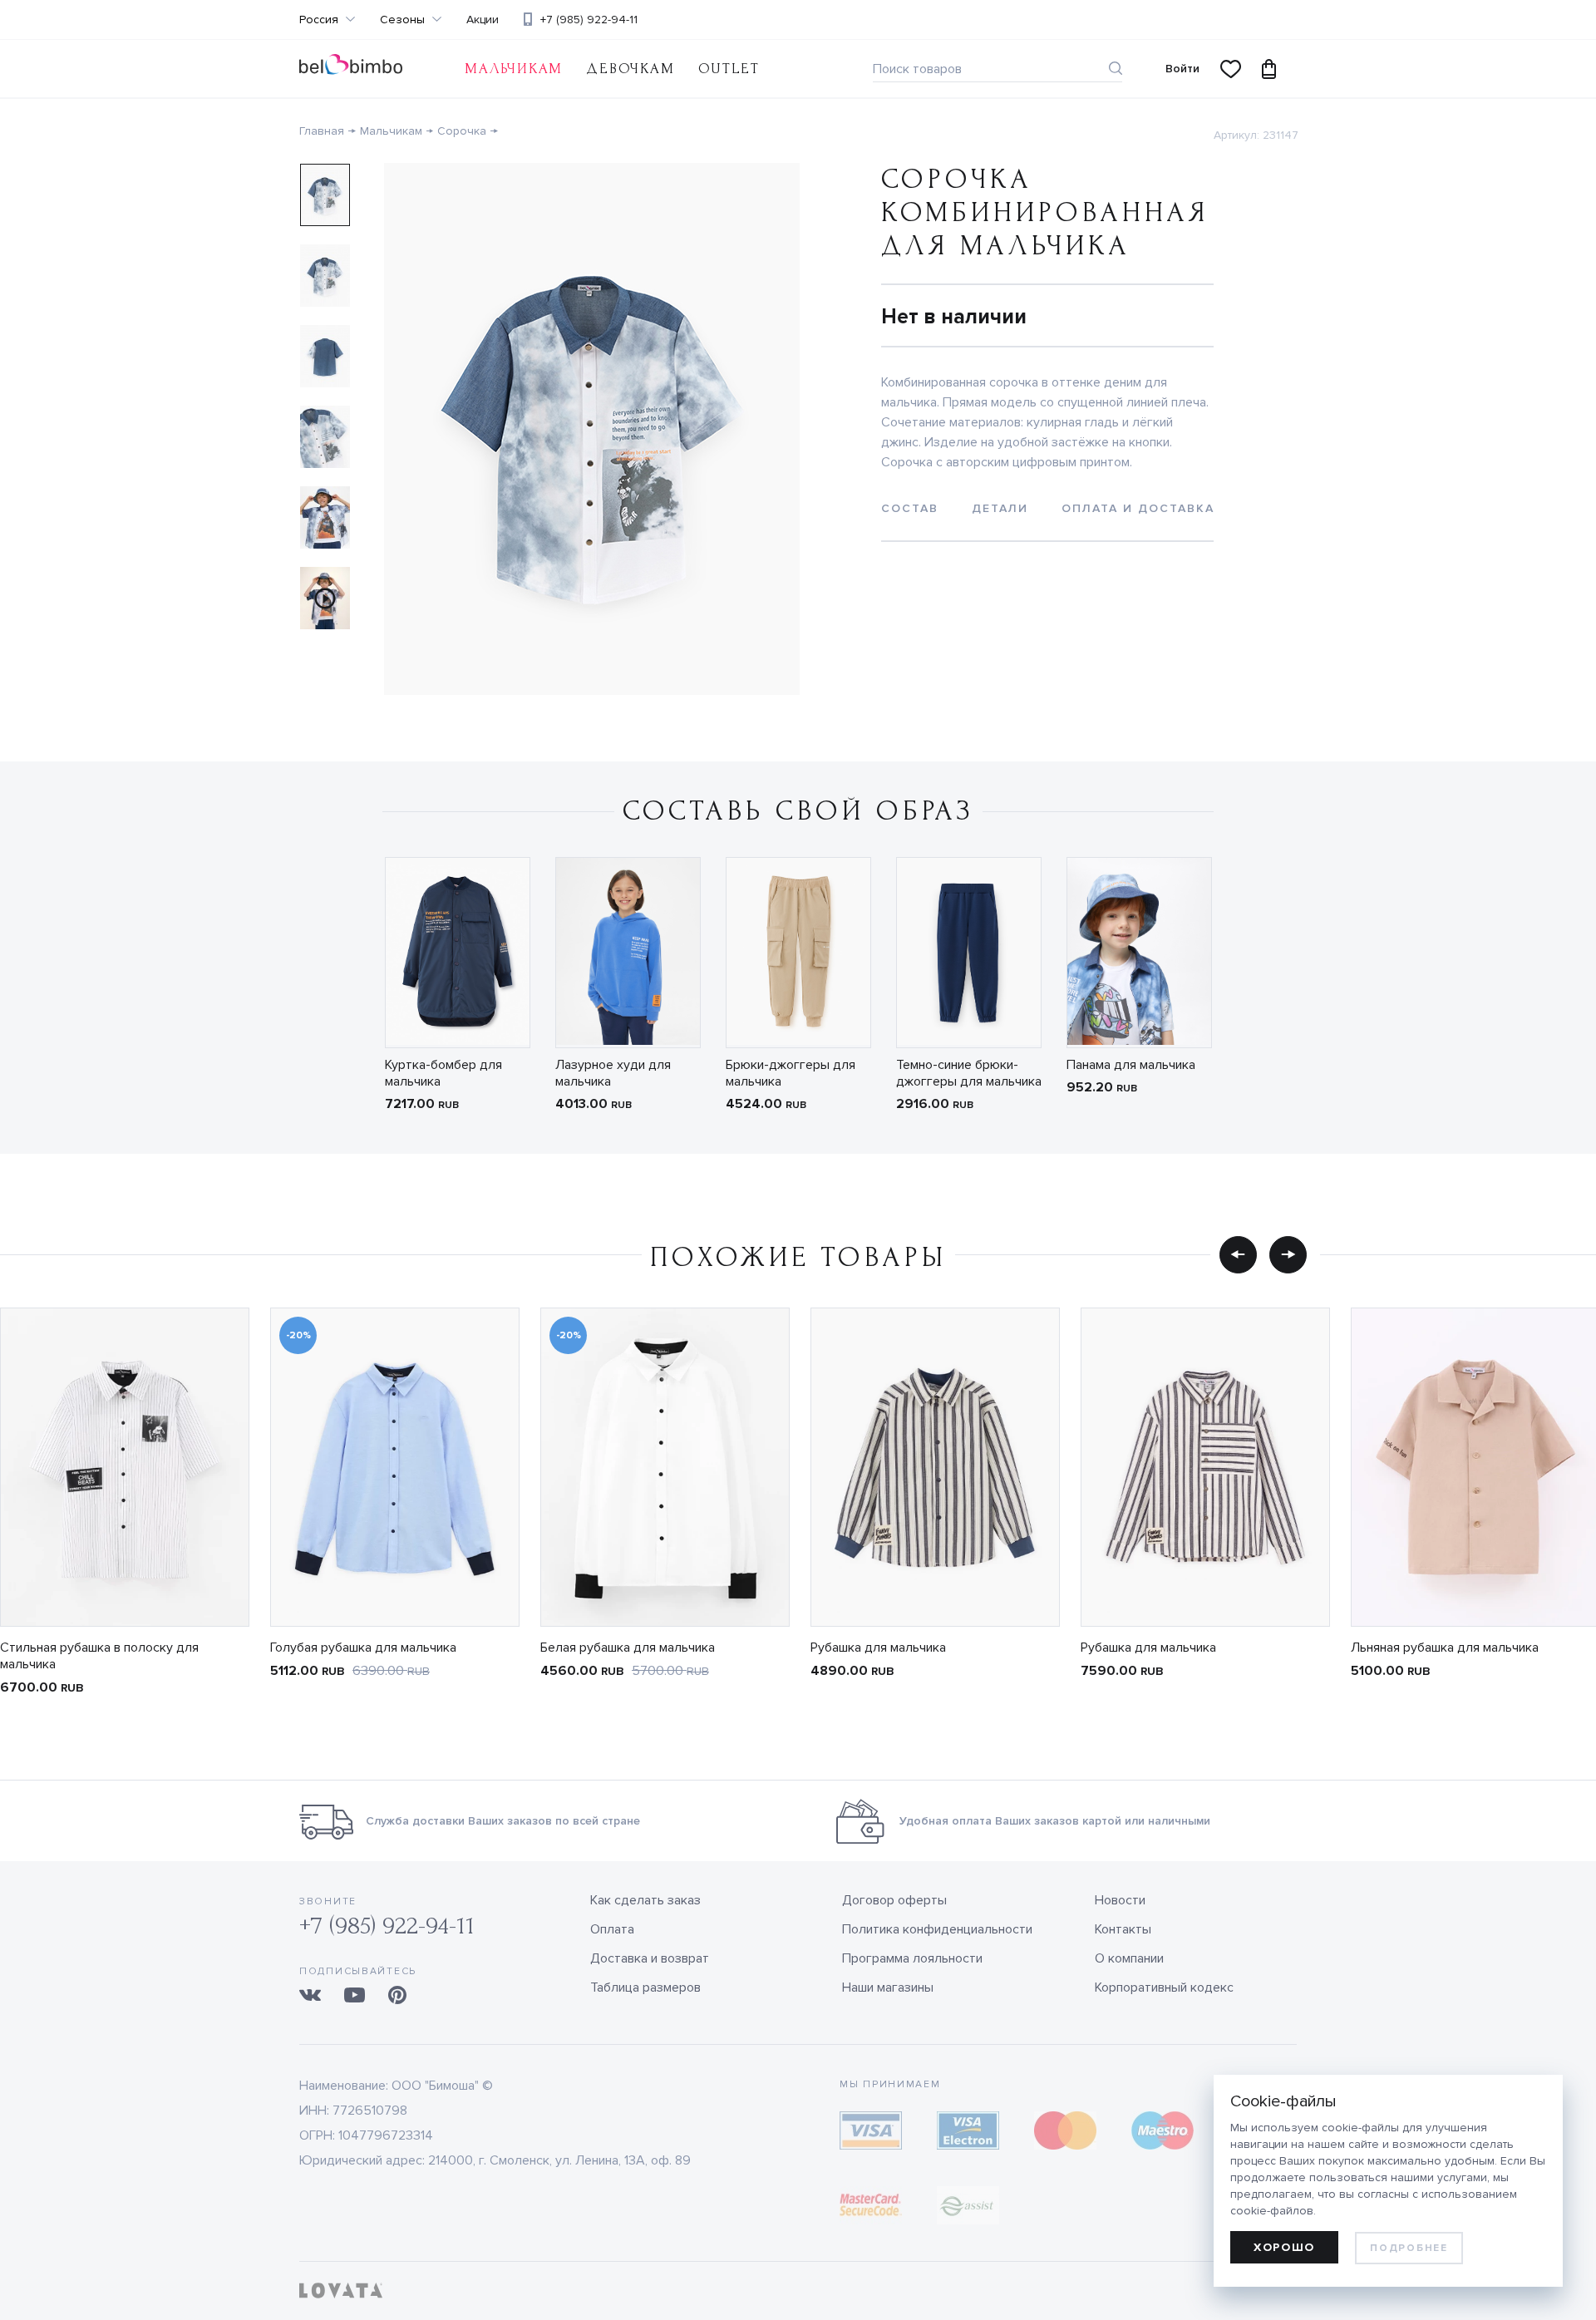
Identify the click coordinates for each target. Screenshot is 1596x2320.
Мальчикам (514, 69)
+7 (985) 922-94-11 (589, 20)
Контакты (1123, 1929)
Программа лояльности (912, 1958)
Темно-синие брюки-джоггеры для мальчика (969, 1073)
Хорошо (1284, 2247)
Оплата (612, 1929)
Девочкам (630, 69)
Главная (322, 131)
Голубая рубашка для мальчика (363, 1648)
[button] (1238, 1254)
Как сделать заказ (645, 1900)
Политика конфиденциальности (937, 1929)
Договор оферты (894, 1900)
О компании (1129, 1958)
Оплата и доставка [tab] (1138, 508)
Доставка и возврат (650, 1958)
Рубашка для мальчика (878, 1648)
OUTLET (729, 69)
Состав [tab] (910, 508)
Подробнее (1409, 2248)
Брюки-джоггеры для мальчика (791, 1073)
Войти (1182, 69)
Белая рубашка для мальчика (628, 1648)
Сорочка (462, 131)
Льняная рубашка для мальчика (1445, 1648)
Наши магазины (888, 1988)
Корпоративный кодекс (1164, 1988)
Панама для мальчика (1131, 1065)
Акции (483, 20)
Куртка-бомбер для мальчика (443, 1073)
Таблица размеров (645, 1988)
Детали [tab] (1000, 508)
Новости (1120, 1900)
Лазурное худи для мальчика (613, 1073)
